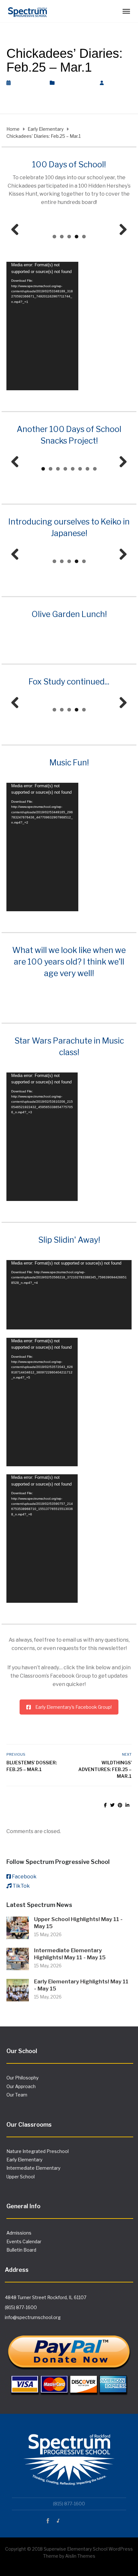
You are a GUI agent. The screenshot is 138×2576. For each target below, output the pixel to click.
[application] (42, 326)
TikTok (21, 1886)
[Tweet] (112, 1805)
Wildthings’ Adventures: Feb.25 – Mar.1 (105, 1769)
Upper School (21, 2177)
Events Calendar (24, 2241)
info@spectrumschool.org (33, 2317)
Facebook (24, 1877)
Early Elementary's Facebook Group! (73, 1707)
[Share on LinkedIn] (127, 1805)
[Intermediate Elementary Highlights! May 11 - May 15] (18, 1958)
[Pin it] (120, 1805)
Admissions (19, 2233)
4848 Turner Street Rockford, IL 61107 (46, 2297)
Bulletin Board (21, 2250)
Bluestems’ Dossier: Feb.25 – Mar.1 (32, 1766)
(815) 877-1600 (21, 2307)
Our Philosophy (22, 2078)
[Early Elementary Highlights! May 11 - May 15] (18, 1990)
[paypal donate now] (69, 2360)
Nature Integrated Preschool (38, 2151)
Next (121, 230)
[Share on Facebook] (105, 1805)
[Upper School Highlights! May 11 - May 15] (18, 1927)
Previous (17, 230)
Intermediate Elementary (33, 2168)
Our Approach (21, 2086)
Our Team (17, 2095)
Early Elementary (75, 83)
